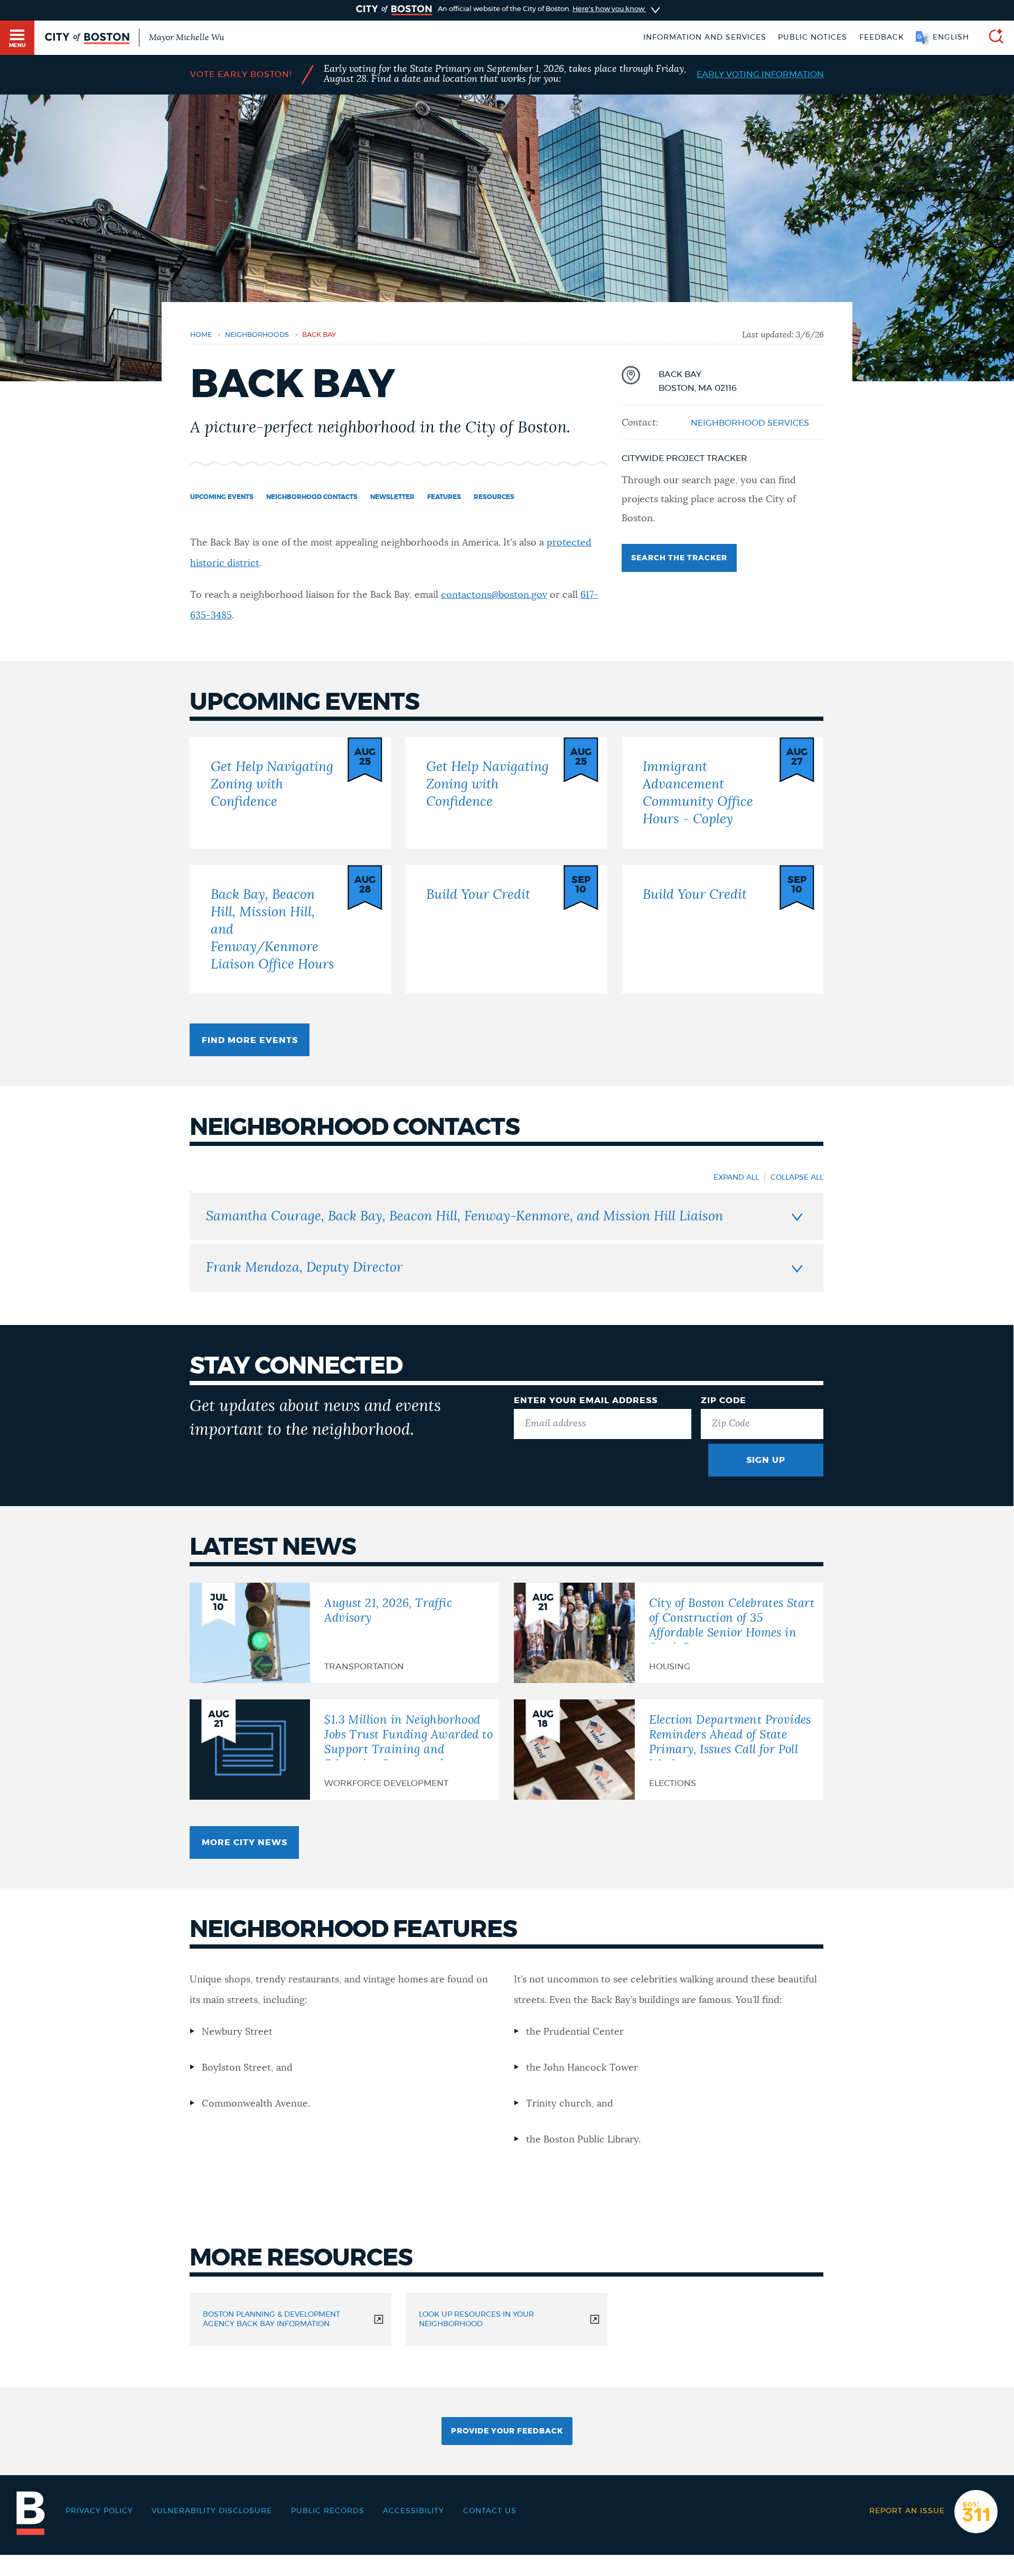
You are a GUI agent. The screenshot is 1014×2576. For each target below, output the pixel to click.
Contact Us (490, 2511)
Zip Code (724, 1400)
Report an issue (907, 2511)
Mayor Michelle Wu (186, 37)
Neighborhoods (257, 335)
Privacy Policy (99, 2511)
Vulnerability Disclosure (212, 2511)
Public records (328, 2511)
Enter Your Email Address (586, 1400)
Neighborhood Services (750, 423)
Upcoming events (222, 497)
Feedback (882, 37)
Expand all (736, 1178)
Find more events (250, 1040)
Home (201, 335)
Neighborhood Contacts (312, 497)
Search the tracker (679, 558)
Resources (494, 497)
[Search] (992, 38)
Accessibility (414, 2511)
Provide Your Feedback (507, 2431)
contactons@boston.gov (494, 595)
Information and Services (705, 37)
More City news (245, 1842)
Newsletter (392, 497)
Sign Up (766, 1460)
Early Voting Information (760, 74)
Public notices (813, 37)
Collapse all (797, 1178)
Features (444, 497)
